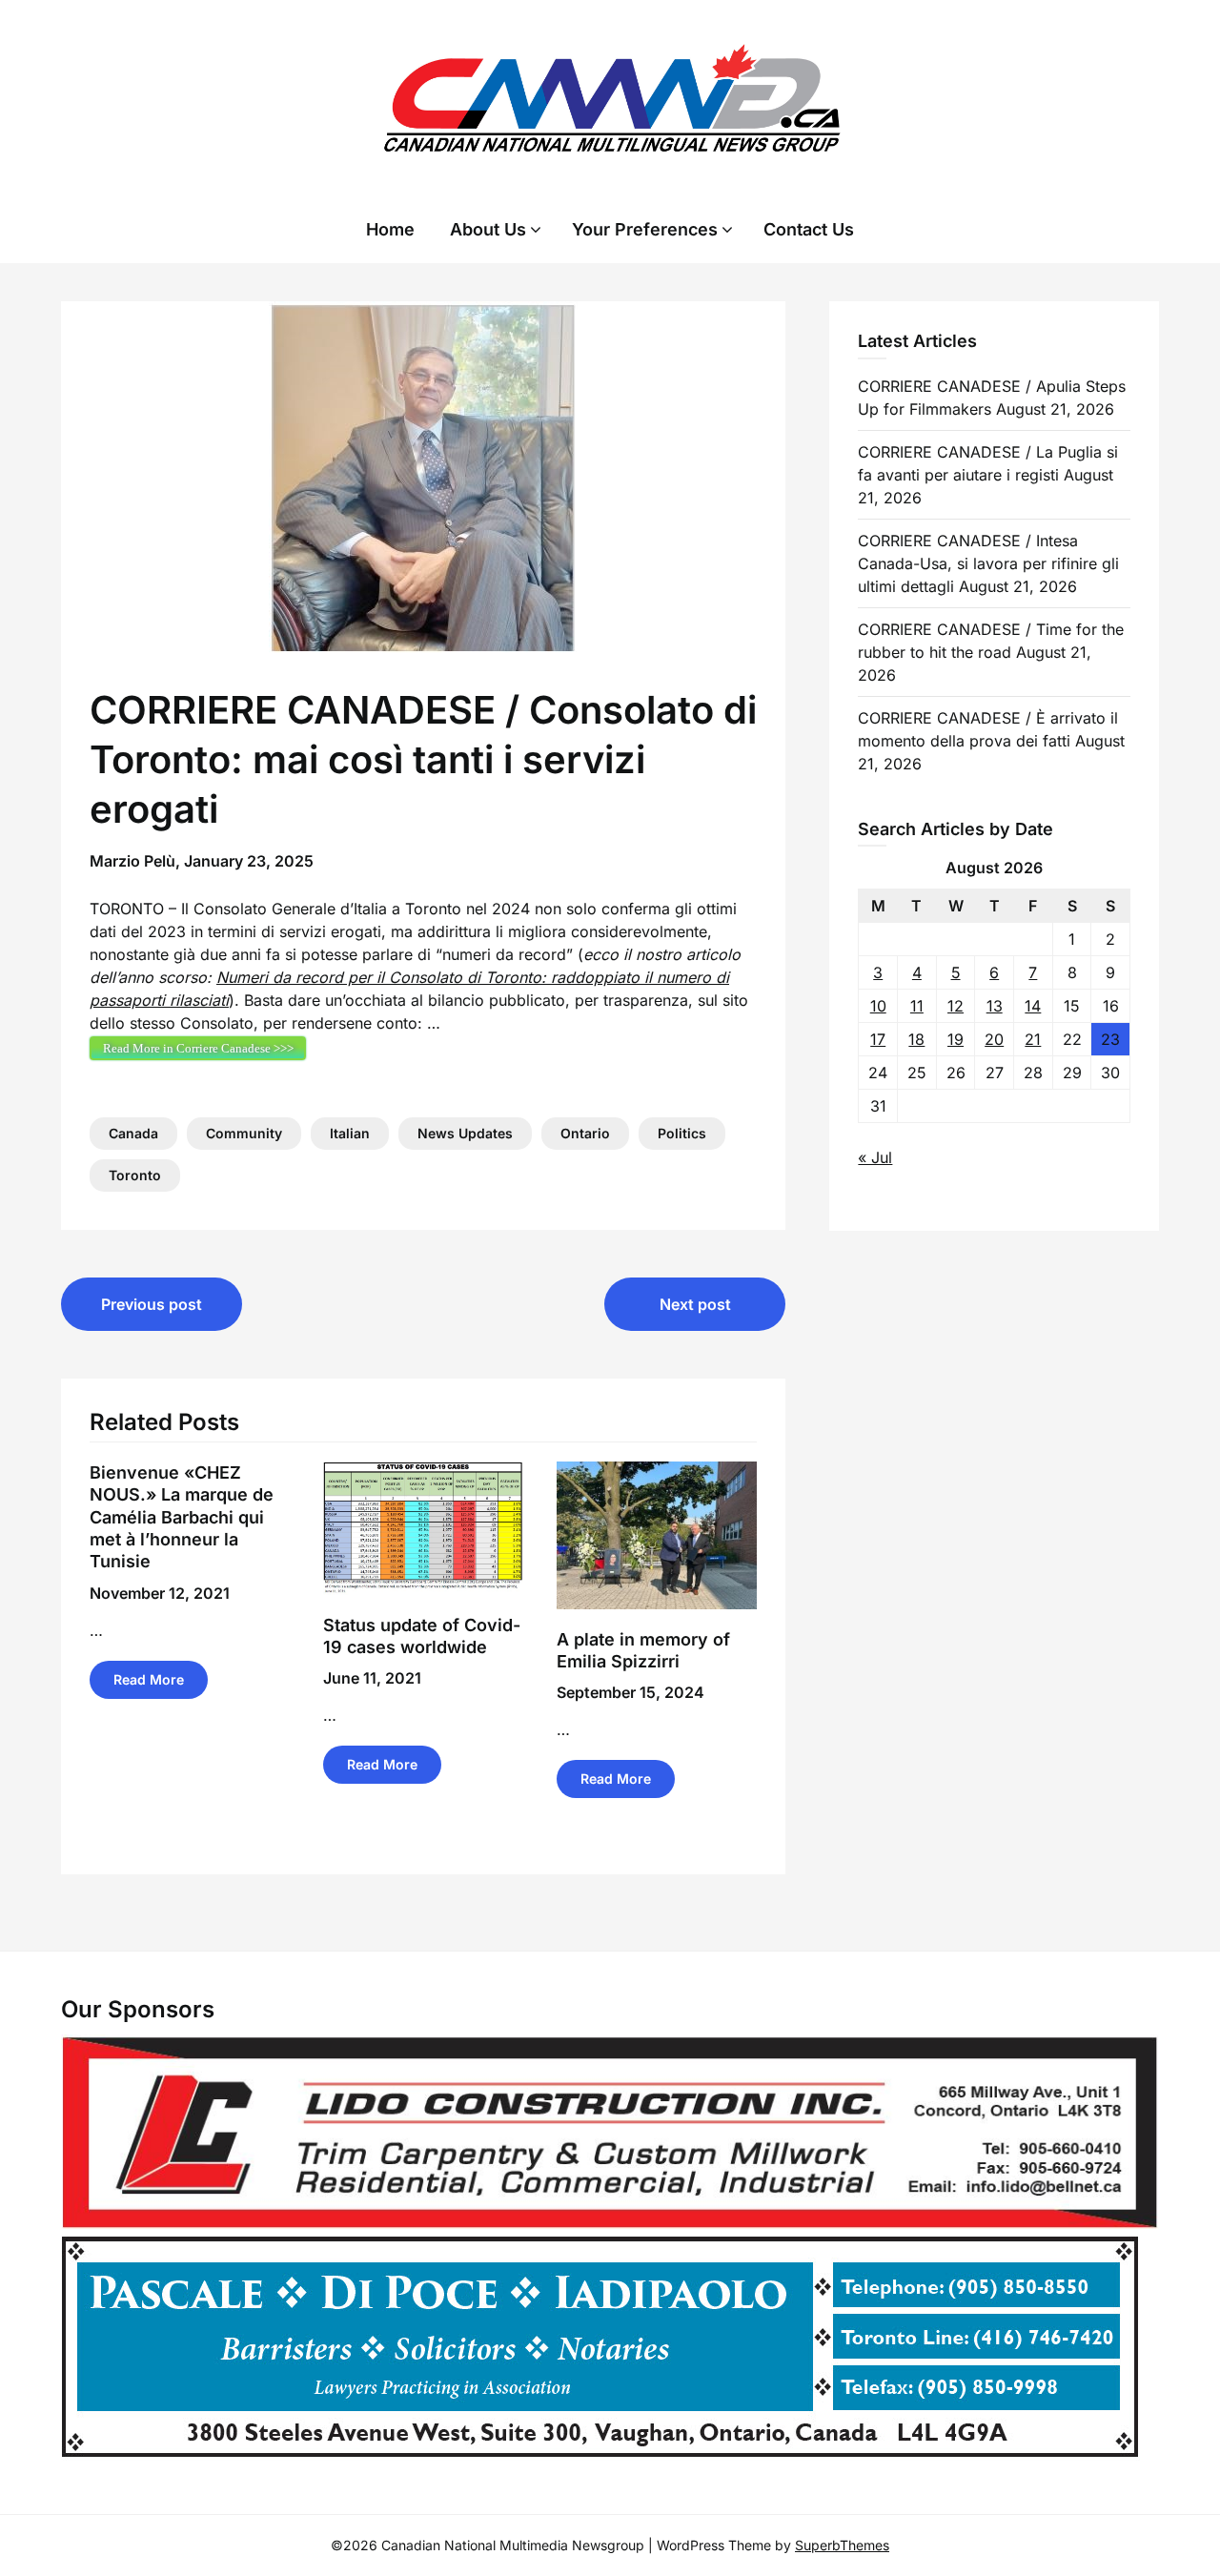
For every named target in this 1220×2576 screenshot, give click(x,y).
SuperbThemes (842, 2545)
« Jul (875, 1157)
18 (916, 1039)
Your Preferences (645, 229)
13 (995, 1006)
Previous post (152, 1304)
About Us (488, 229)
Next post (695, 1304)
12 (956, 1006)
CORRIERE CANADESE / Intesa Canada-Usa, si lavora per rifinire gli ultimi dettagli (988, 563)
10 (878, 1006)
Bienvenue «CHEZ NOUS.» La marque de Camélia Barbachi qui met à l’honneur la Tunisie (182, 1517)
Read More (149, 1679)
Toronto (135, 1175)
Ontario (585, 1133)
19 (956, 1039)
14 (1033, 1006)
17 (878, 1039)
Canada (133, 1133)
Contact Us (809, 229)
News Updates (465, 1133)
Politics (682, 1133)
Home (390, 229)
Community (244, 1133)
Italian (350, 1133)
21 (1033, 1039)
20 (994, 1039)
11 (917, 1006)
